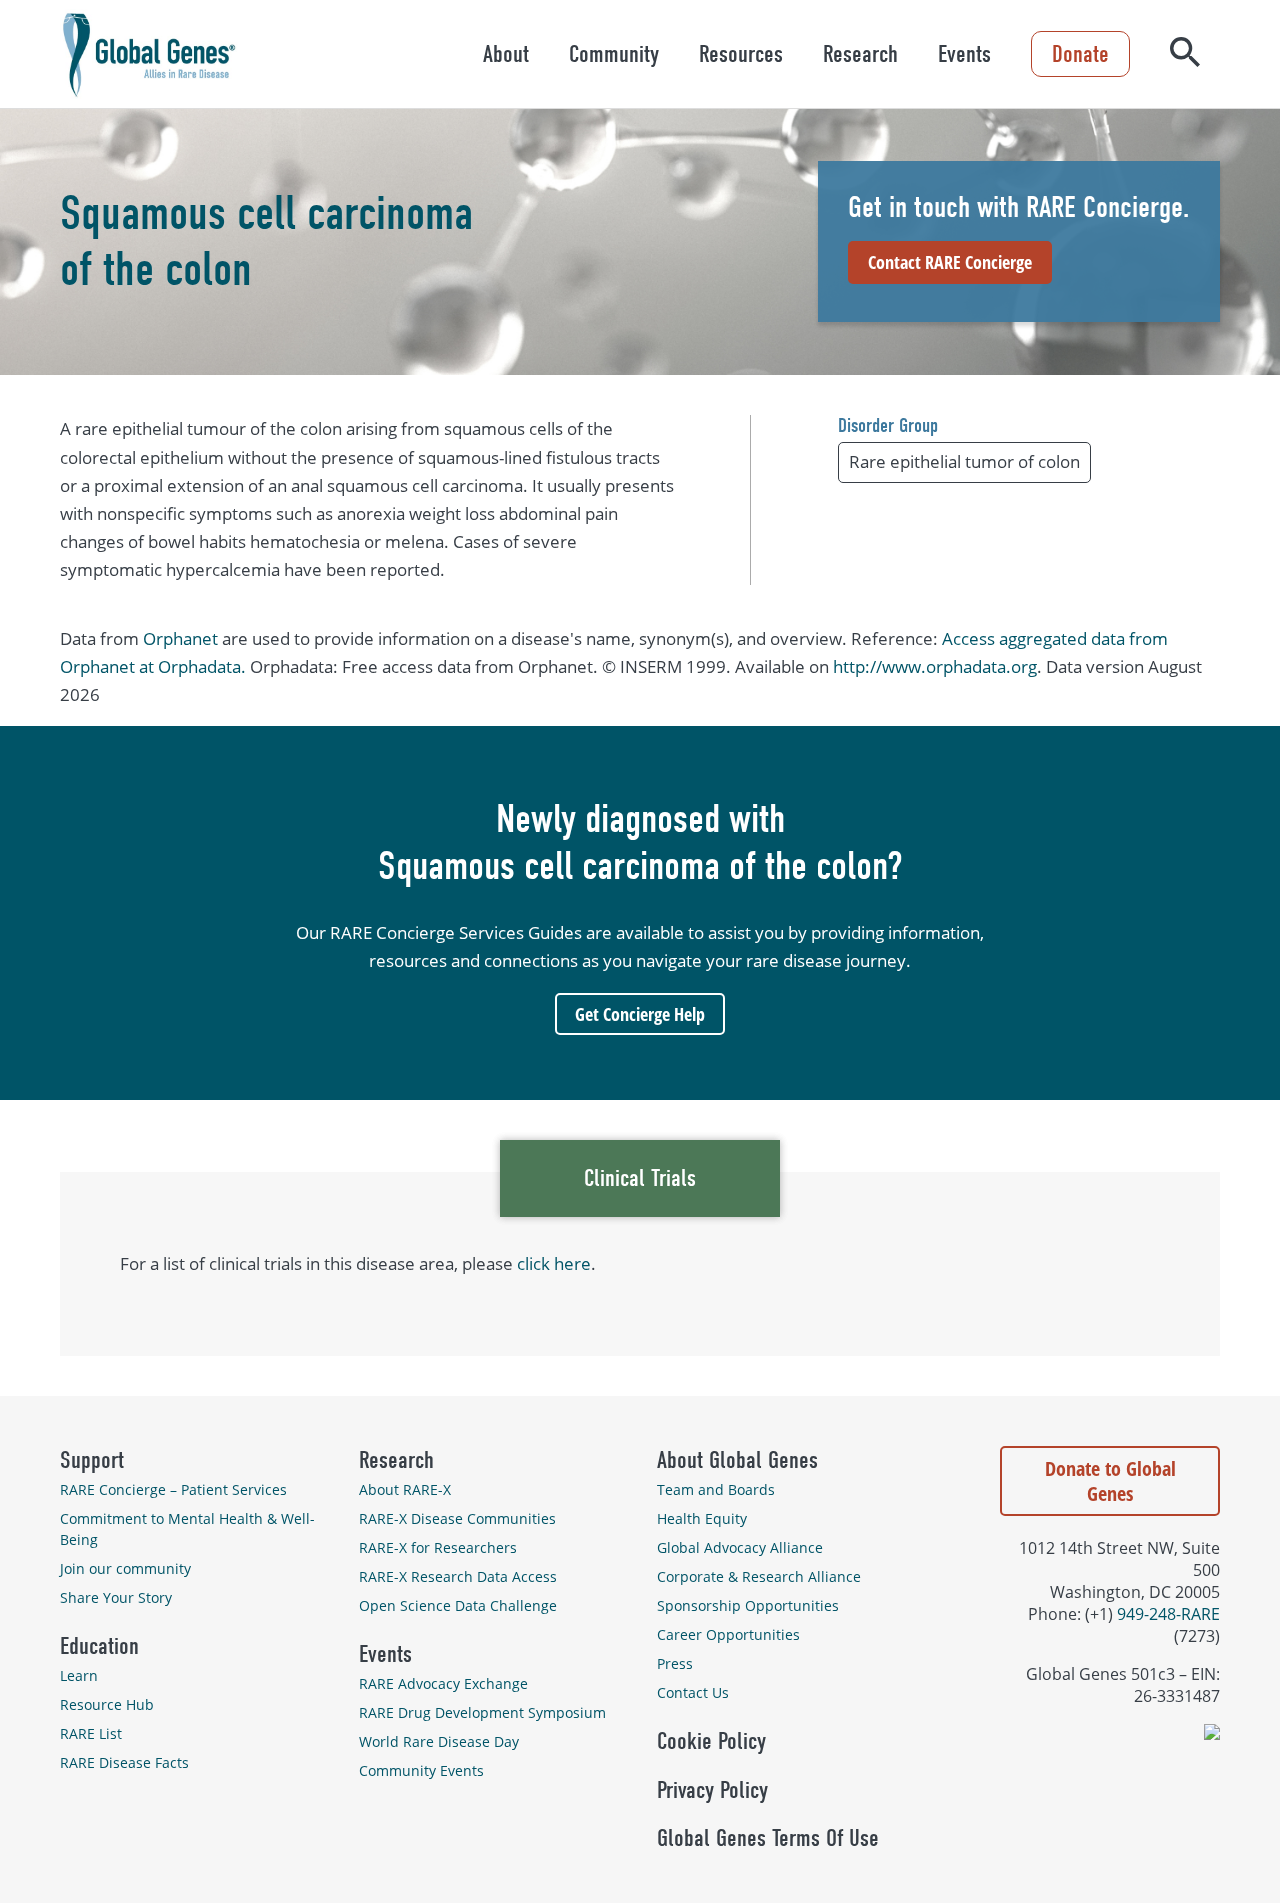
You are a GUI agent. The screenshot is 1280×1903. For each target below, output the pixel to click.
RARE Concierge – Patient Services (173, 1489)
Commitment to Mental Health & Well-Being (187, 1529)
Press (675, 1663)
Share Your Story (116, 1597)
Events (964, 54)
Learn (79, 1675)
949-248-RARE (1168, 1614)
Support (92, 1460)
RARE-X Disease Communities (457, 1518)
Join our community (125, 1568)
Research (860, 54)
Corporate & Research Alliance (759, 1576)
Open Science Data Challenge (458, 1605)
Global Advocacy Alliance (740, 1547)
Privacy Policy (712, 1790)
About (506, 54)
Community (614, 54)
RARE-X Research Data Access (458, 1576)
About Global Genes (737, 1460)
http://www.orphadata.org (935, 666)
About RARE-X (405, 1489)
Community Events (421, 1770)
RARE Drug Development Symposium (482, 1712)
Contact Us (693, 1692)
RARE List (91, 1733)
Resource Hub (107, 1704)
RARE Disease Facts (124, 1762)
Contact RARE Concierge (950, 262)
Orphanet (180, 638)
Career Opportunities (728, 1634)
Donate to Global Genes (1110, 1481)
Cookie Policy (711, 1741)
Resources (741, 54)
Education (99, 1646)
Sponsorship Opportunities (748, 1605)
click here (554, 1263)
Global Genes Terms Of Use (768, 1838)
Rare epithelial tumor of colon (964, 461)
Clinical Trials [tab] (640, 1178)
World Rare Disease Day (439, 1741)
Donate (1080, 54)
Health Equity (702, 1518)
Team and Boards (716, 1489)
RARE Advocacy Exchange (443, 1683)
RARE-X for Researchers (438, 1547)
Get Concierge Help (640, 1014)
